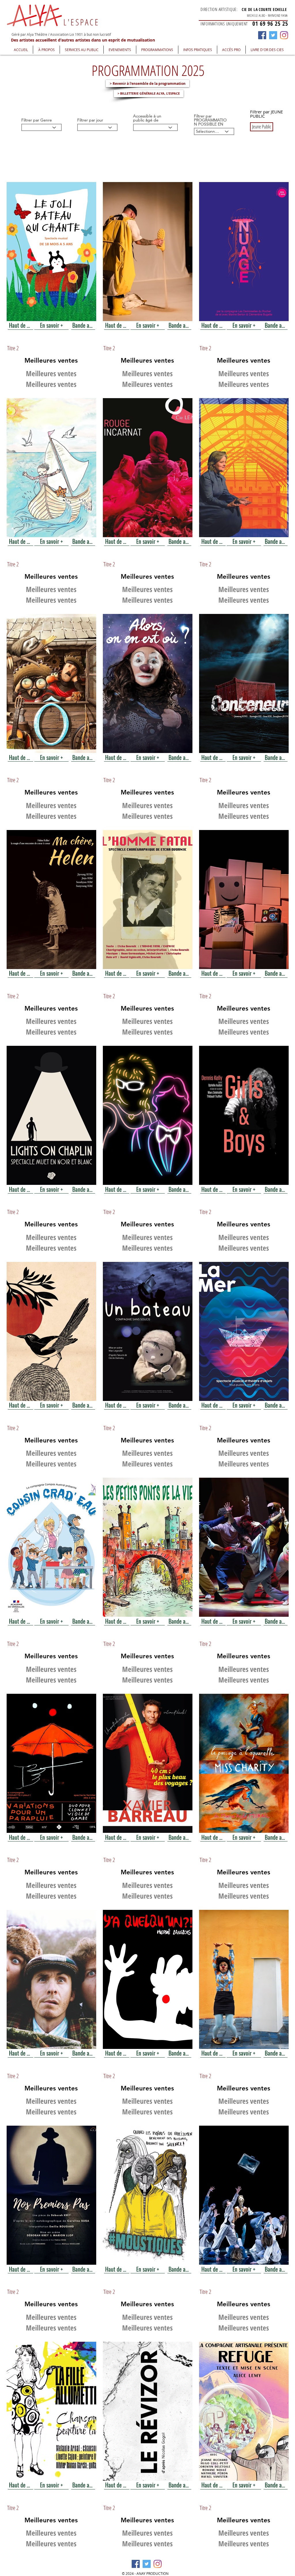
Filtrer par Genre (37, 120)
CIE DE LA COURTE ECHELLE (264, 9)
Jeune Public (262, 127)
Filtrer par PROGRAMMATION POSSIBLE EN (210, 120)
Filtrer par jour (90, 120)
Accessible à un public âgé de (147, 118)
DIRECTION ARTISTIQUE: (219, 9)
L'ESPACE (81, 22)
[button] (46, 50)
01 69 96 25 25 (270, 24)
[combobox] (97, 127)
